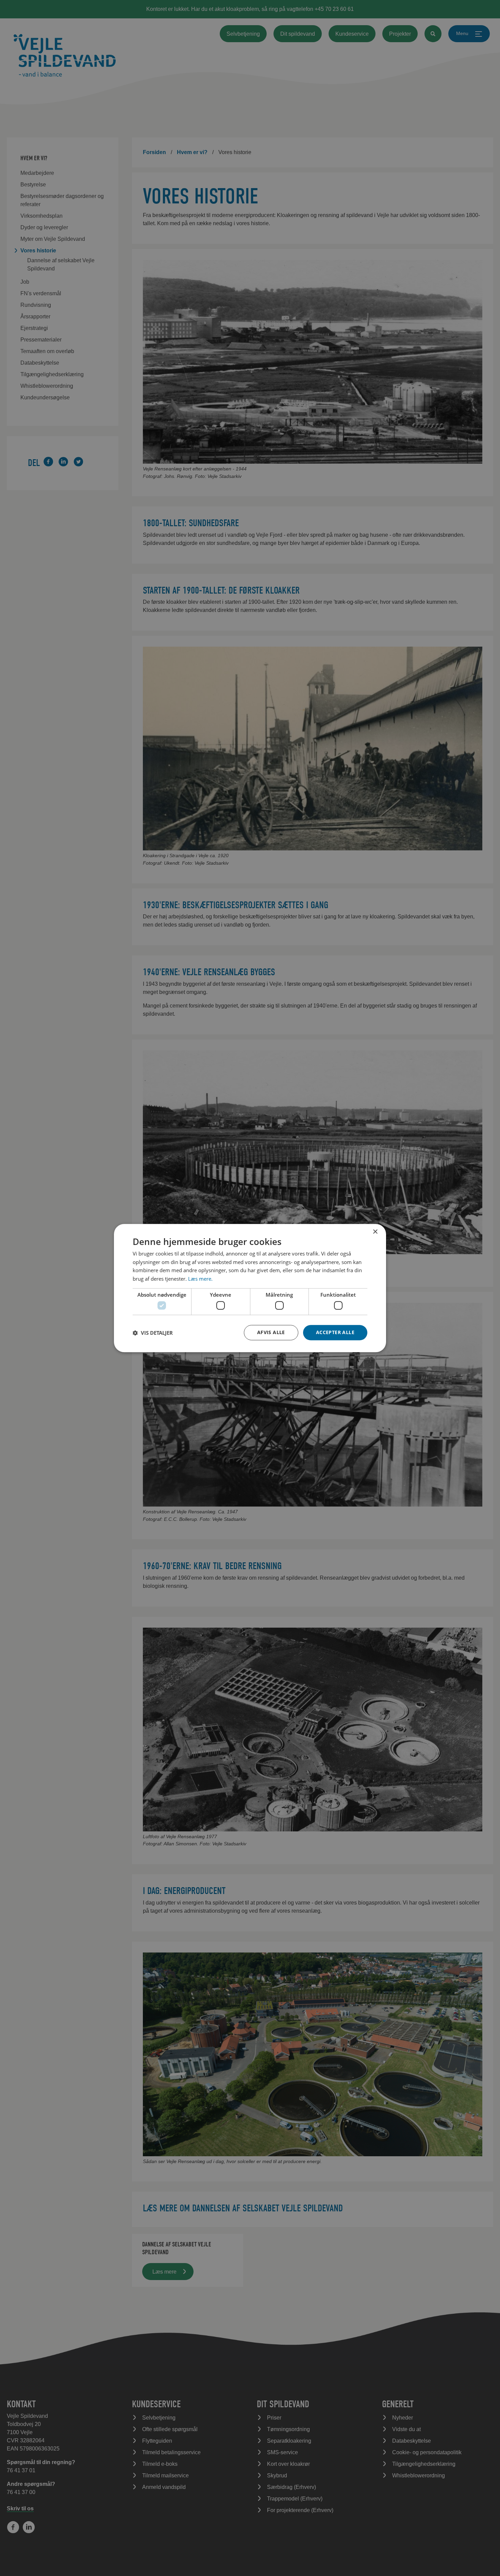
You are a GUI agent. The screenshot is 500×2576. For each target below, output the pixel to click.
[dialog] (250, 1288)
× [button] (375, 1232)
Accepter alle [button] (335, 1332)
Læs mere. (200, 1279)
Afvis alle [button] (271, 1332)
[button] (153, 1333)
